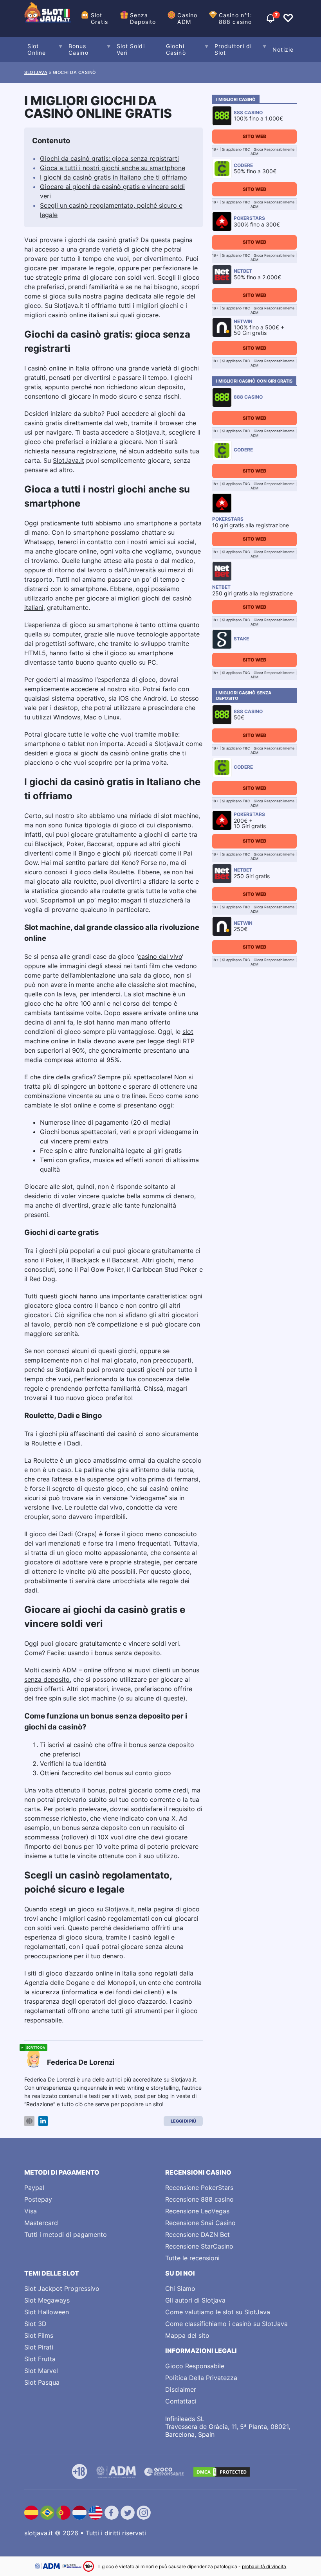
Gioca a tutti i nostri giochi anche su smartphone (113, 168)
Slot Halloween (47, 2312)
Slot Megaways (47, 2300)
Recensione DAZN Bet (197, 2234)
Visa (31, 2211)
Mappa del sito (187, 2335)
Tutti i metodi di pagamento (66, 2234)
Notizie (283, 49)
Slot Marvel (41, 2371)
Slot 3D (35, 2324)
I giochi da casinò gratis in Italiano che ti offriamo (114, 177)
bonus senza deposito (130, 1716)
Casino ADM (187, 18)
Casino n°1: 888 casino (235, 18)
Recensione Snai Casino (200, 2223)
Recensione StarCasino (199, 2246)
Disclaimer (181, 2389)
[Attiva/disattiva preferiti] (288, 18)
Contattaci (181, 2401)
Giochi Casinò (176, 49)
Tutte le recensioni (192, 2258)
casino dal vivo (160, 956)
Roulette (44, 1443)
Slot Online (37, 49)
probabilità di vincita (264, 2566)
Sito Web (254, 136)
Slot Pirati (39, 2347)
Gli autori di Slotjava (195, 2300)
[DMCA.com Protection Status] (222, 2472)
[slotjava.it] (48, 18)
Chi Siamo (180, 2288)
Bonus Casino (78, 49)
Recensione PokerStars (199, 2188)
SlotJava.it (69, 460)
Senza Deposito (143, 18)
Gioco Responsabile (195, 2366)
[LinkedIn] (43, 2121)
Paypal (34, 2188)
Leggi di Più (183, 2121)
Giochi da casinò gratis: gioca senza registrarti (109, 158)
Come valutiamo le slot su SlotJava (218, 2312)
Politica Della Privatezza (201, 2378)
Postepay (38, 2199)
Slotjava (36, 72)
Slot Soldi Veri (131, 49)
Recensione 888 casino (199, 2199)
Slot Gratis (100, 18)
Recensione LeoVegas (197, 2211)
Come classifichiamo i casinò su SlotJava (226, 2324)
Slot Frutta (40, 2359)
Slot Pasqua (42, 2382)
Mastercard (41, 2223)
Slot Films (39, 2335)
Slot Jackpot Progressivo (62, 2288)
